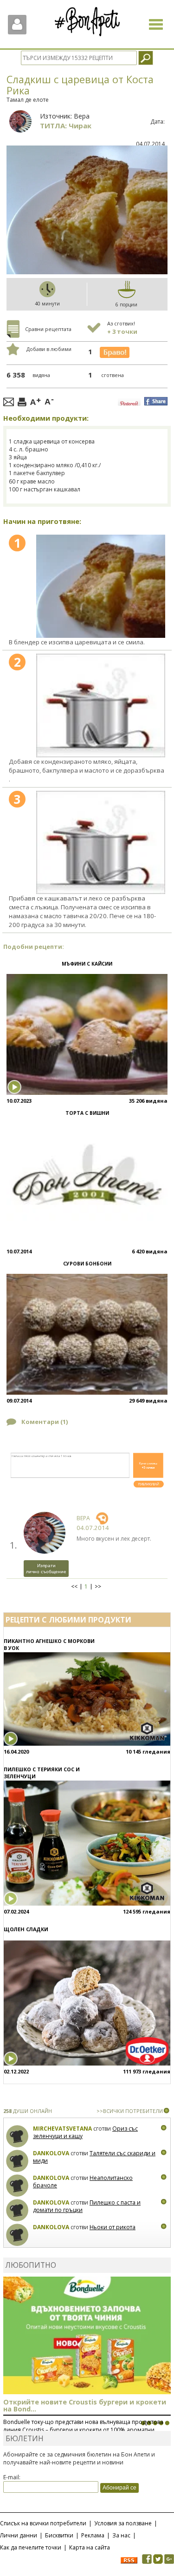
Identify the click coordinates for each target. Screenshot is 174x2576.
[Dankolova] (17, 2161)
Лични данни (19, 2535)
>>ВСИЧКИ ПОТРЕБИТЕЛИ (130, 2111)
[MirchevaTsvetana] (17, 2136)
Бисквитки (59, 2535)
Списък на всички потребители (43, 2523)
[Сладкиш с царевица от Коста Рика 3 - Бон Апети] (101, 843)
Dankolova (51, 2153)
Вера (82, 116)
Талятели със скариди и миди (94, 2157)
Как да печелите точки (31, 2547)
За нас (121, 2535)
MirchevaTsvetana (62, 2129)
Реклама (93, 2535)
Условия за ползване (123, 2523)
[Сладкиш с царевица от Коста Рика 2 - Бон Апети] (101, 705)
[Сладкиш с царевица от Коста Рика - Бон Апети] (101, 586)
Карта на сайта (90, 2547)
